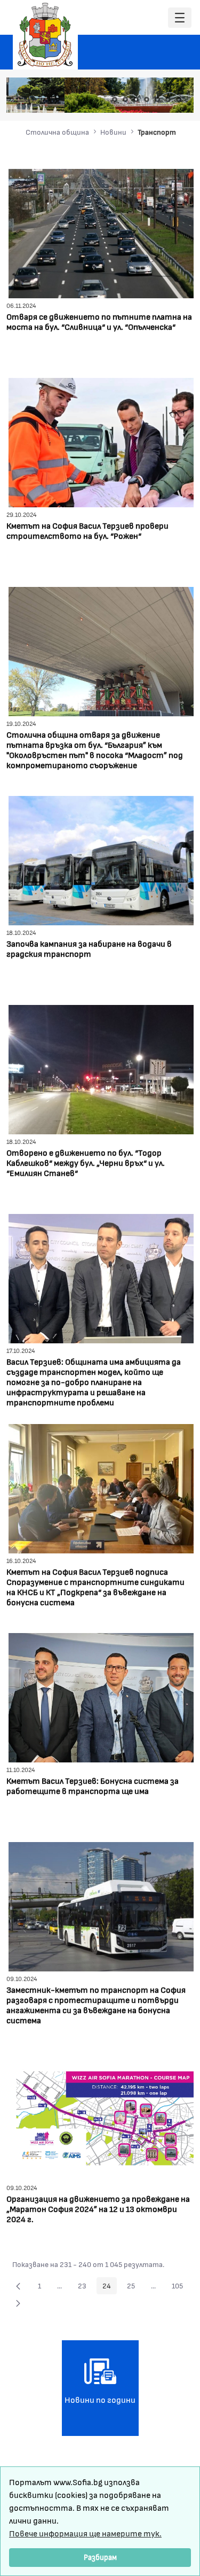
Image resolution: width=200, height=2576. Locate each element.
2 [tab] (125, 99)
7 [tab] (179, 99)
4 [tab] (147, 99)
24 (110, 2287)
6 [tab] (168, 99)
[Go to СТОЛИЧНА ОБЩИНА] (45, 35)
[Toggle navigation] (180, 18)
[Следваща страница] (18, 2303)
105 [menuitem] (180, 2287)
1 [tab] (115, 99)
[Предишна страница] (18, 2286)
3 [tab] (136, 99)
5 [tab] (157, 99)
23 (85, 2287)
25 (134, 2287)
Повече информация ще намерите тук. (85, 2533)
